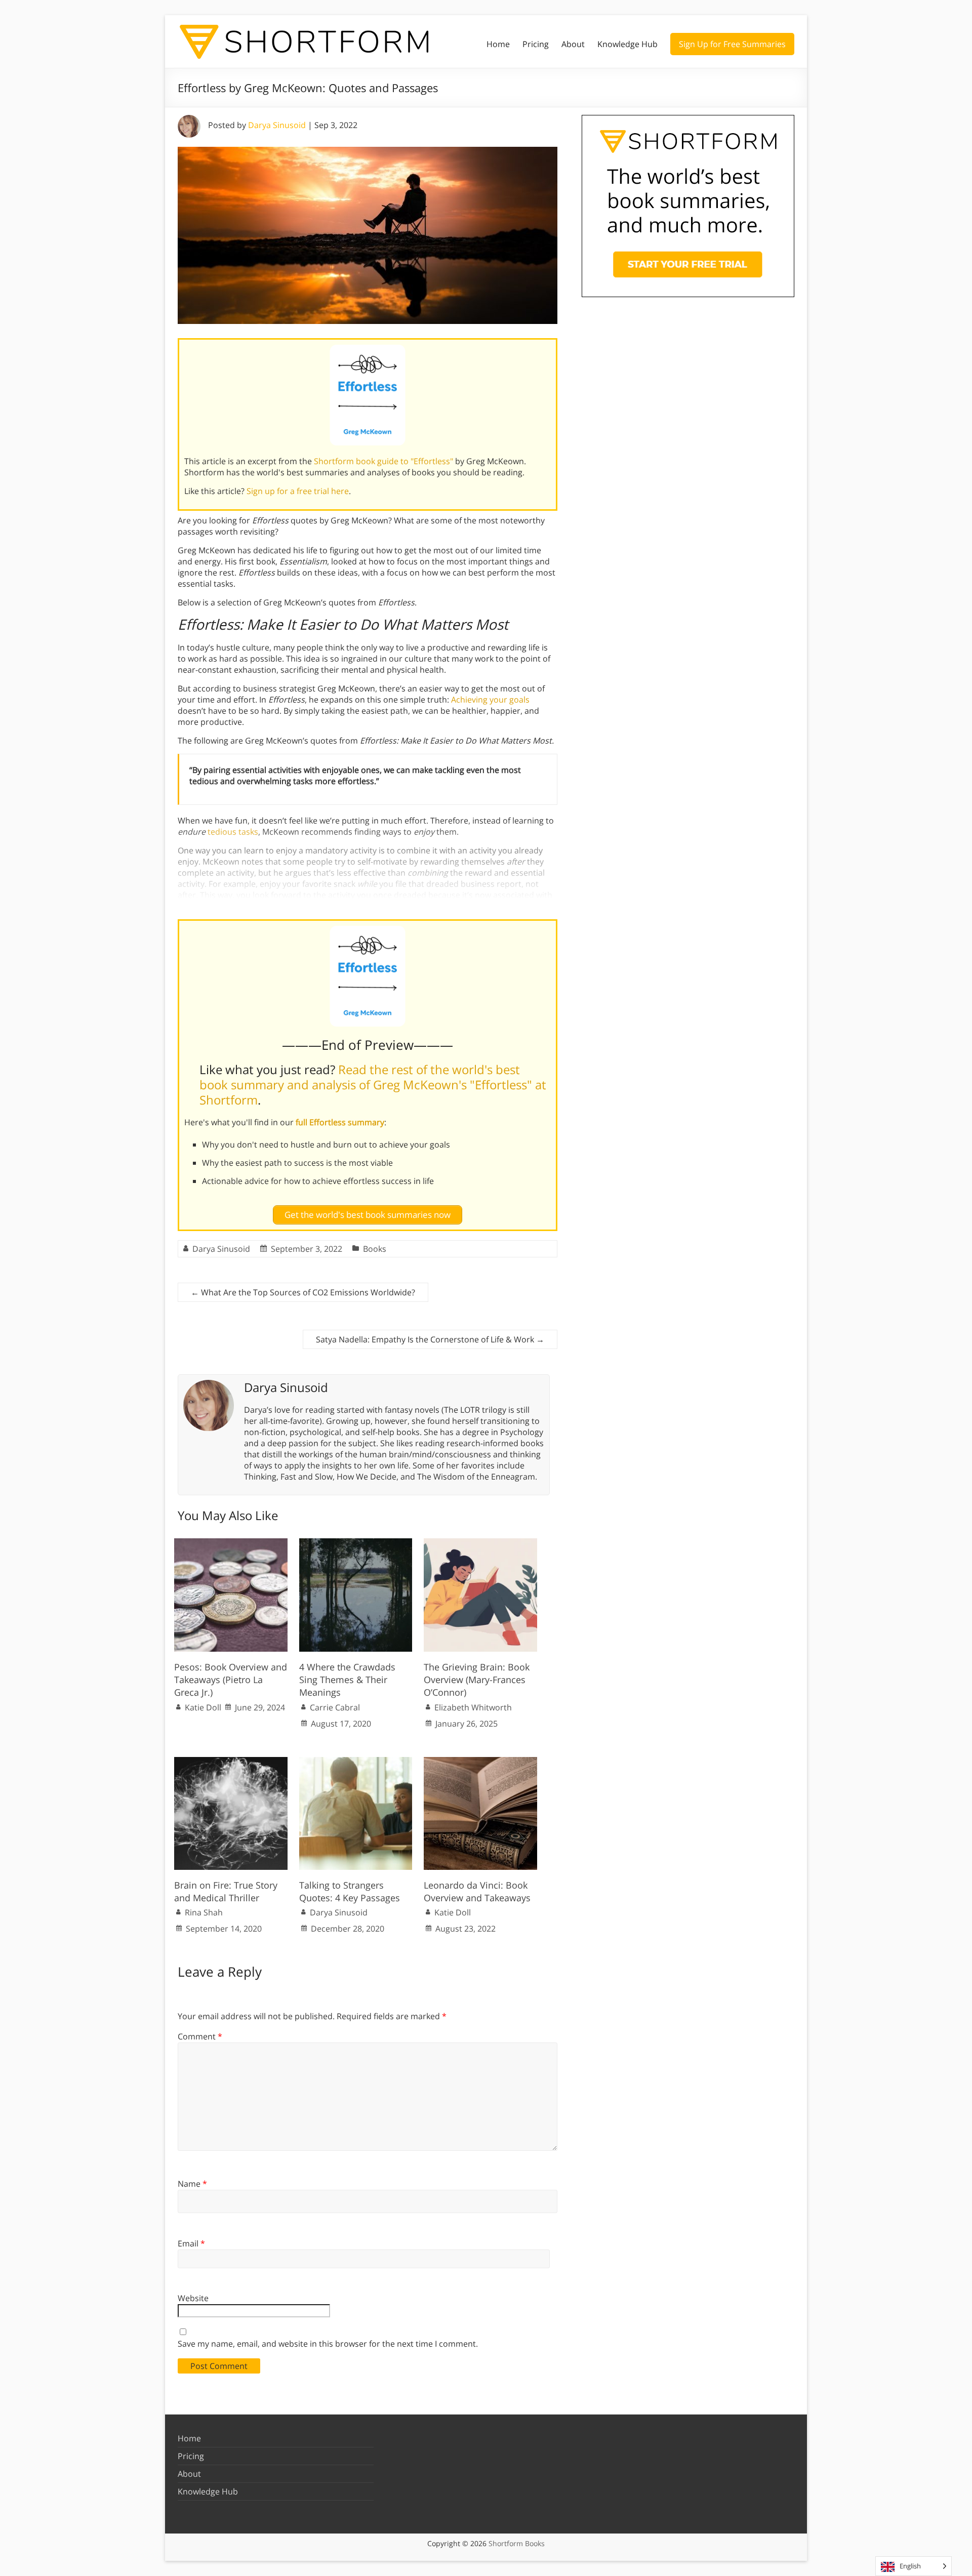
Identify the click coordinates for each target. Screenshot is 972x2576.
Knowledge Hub (627, 44)
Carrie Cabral (335, 1707)
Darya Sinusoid (277, 125)
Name (192, 2184)
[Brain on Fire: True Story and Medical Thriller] (231, 1762)
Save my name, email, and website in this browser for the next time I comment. (328, 2344)
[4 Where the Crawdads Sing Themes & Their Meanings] (356, 1543)
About (573, 44)
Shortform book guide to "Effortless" (383, 461)
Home (498, 44)
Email (191, 2243)
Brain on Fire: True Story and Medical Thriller (226, 1891)
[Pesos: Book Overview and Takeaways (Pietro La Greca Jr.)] (231, 1543)
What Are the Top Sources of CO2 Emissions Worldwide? (303, 1292)
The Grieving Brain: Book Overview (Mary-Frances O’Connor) (477, 1680)
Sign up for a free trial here (298, 491)
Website (193, 2298)
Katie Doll (203, 1707)
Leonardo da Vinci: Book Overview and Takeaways (477, 1891)
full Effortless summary (340, 1122)
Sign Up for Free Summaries (732, 44)
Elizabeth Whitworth (473, 1707)
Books (375, 1249)
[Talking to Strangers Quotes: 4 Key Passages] (356, 1762)
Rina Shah (204, 1912)
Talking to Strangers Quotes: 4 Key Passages (350, 1891)
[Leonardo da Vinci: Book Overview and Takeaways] (480, 1762)
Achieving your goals (490, 700)
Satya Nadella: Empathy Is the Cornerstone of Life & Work (430, 1339)
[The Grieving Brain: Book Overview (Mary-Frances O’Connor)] (480, 1543)
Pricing (536, 44)
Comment (200, 2036)
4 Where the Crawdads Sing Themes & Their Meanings (347, 1680)
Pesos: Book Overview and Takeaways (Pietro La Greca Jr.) (231, 1680)
